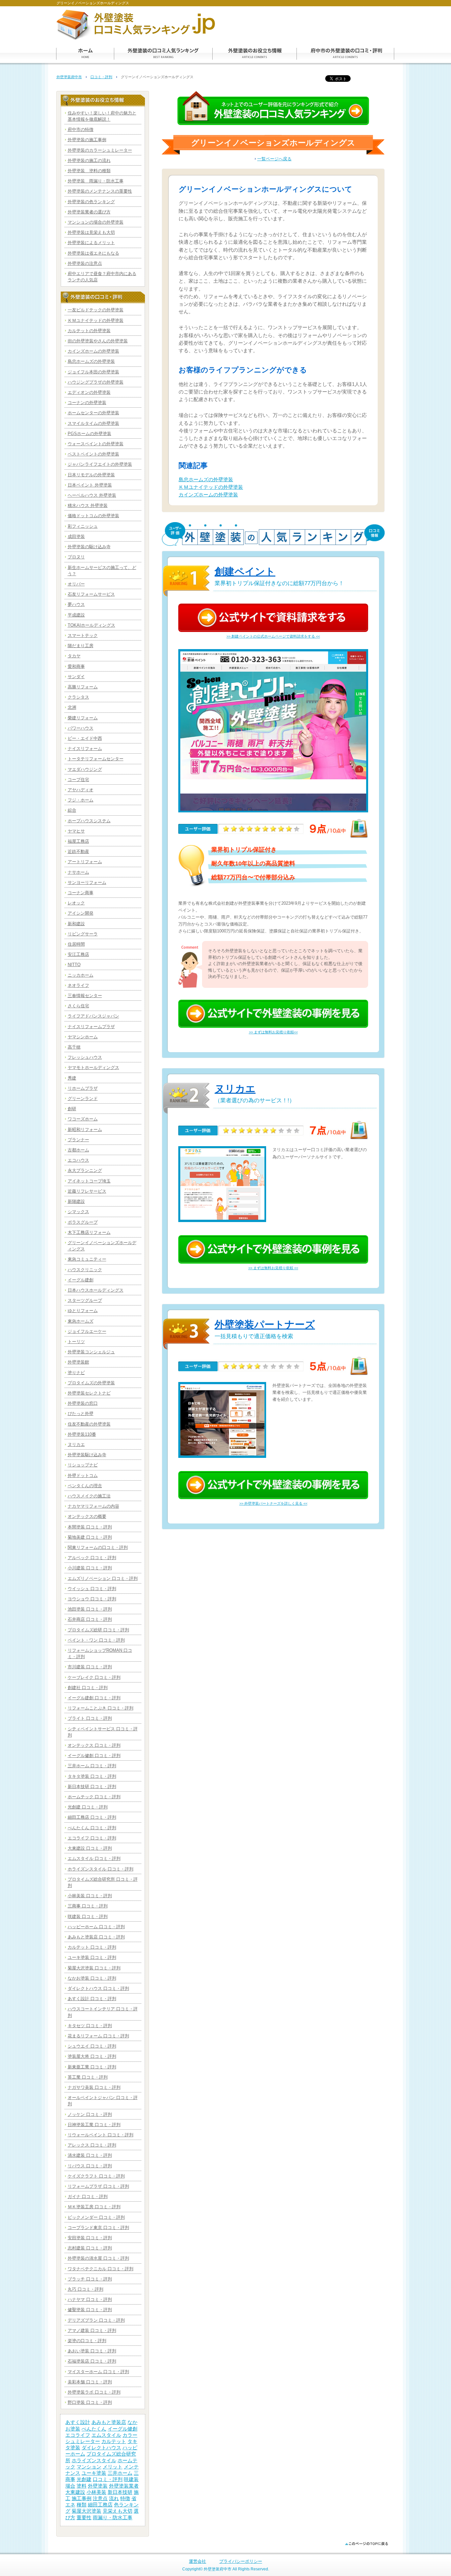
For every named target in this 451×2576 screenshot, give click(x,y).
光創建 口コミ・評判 (88, 1807)
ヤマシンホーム (83, 1037)
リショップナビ (83, 1465)
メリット (113, 2467)
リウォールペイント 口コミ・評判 (101, 2135)
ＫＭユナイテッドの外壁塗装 (211, 487)
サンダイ (76, 677)
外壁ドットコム (83, 1476)
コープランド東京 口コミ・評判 (98, 2228)
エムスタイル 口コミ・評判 (94, 1858)
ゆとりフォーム (83, 1311)
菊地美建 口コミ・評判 (90, 1537)
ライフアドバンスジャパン (93, 1016)
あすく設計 (78, 2422)
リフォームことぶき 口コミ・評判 (101, 1708)
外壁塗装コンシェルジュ (91, 1352)
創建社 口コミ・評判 (88, 1688)
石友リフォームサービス (91, 594)
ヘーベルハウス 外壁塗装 (92, 495)
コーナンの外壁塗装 (87, 403)
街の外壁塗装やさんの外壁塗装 (98, 341)
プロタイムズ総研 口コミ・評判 (98, 1630)
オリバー (76, 584)
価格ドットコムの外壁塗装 (93, 516)
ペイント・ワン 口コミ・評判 (96, 1640)
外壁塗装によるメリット (91, 243)
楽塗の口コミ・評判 (87, 2341)
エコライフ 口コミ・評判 (92, 1838)
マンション (89, 2467)
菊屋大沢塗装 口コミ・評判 (94, 1968)
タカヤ (74, 656)
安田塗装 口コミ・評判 (90, 2238)
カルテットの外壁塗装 (89, 331)
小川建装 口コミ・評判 (90, 1568)
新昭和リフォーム (85, 1130)
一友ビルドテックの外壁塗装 (96, 310)
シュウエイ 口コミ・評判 (92, 2046)
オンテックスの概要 (87, 1516)
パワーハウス (81, 728)
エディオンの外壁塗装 (89, 392)
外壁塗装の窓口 (83, 1403)
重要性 (84, 2518)
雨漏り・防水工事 (113, 2518)
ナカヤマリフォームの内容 (93, 1506)
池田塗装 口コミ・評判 (90, 1609)
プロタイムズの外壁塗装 (91, 1383)
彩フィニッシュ (83, 526)
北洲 (72, 707)
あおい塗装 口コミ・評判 (92, 2351)
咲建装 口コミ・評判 (88, 1916)
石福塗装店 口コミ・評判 (92, 2361)
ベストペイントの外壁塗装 (93, 454)
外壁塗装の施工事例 (87, 140)
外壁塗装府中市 (69, 77)
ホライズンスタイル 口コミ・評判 (101, 1869)
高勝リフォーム (83, 687)
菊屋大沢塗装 (87, 2511)
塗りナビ (76, 1373)
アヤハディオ (81, 790)
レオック (76, 903)
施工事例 (82, 2498)
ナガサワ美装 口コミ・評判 (94, 2087)
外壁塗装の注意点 (85, 263)
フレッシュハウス (85, 1057)
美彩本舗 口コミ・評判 (90, 2382)
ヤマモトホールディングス (93, 1068)
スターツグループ (85, 1300)
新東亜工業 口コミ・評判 (92, 2067)
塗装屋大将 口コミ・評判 (92, 2056)
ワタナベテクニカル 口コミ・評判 (101, 2269)
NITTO (74, 965)
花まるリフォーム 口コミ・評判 (98, 2036)
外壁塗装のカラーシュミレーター (100, 150)
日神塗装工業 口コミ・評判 (94, 2125)
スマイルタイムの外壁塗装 (93, 423)
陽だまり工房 (81, 646)
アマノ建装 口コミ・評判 (92, 2330)
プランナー (78, 1140)
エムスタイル (106, 2435)
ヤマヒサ (76, 831)
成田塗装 (76, 536)
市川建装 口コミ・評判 (90, 1667)
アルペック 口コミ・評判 (92, 1558)
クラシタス (78, 697)
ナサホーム (78, 872)
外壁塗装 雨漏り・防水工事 (96, 181)
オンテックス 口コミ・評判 (94, 1745)
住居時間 (76, 944)
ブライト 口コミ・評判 (90, 1718)
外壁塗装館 (78, 1362)
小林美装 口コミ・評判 (90, 1896)
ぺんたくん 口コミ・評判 (92, 1828)
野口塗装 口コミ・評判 (90, 2402)
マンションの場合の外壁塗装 (96, 222)
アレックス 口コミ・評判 (92, 2145)
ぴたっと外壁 (81, 1414)
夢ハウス (76, 604)
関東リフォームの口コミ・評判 (98, 1547)
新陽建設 (76, 1201)
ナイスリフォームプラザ (91, 1027)
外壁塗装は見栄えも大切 (91, 232)
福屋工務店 (78, 841)
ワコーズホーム (83, 1119)
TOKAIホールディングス (91, 625)
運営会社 (197, 2561)
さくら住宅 (78, 1006)
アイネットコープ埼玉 (89, 1181)
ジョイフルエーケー (87, 1331)
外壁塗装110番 (82, 1434)
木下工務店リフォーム (89, 1232)
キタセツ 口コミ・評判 (90, 2026)
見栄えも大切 (118, 2511)
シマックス (78, 1212)
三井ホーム (120, 2473)
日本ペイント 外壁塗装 (90, 485)
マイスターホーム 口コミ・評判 (98, 2372)
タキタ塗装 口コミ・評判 (92, 1776)
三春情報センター (85, 996)
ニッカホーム (81, 975)
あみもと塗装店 (109, 2422)
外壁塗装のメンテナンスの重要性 (100, 191)
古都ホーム (78, 1150)
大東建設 (75, 2492)
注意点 (100, 2498)
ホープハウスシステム (89, 821)
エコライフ (78, 2435)
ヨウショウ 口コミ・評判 (92, 1599)
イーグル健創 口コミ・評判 (94, 1756)
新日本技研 (120, 2492)
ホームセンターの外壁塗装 (93, 413)
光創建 (84, 2479)
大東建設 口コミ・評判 (90, 1848)
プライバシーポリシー (241, 2561)
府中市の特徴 (81, 129)
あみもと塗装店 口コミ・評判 (96, 1937)
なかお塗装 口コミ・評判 (92, 1978)
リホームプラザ (83, 1088)
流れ (114, 2498)
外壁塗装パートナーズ (265, 1324)
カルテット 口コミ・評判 (92, 1947)
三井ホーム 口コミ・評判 (92, 1766)
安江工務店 (78, 954)
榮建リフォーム (83, 718)
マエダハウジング (85, 769)
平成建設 (76, 615)
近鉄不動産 (78, 851)
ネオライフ (78, 985)
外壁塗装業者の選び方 (89, 212)
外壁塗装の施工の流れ (89, 160)
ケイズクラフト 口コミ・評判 (96, 2176)
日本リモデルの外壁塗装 (91, 475)
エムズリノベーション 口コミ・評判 (103, 1578)
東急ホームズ (81, 1321)
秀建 (72, 1078)
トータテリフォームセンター (96, 759)
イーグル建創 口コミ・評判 (94, 1698)
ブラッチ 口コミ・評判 (90, 2279)
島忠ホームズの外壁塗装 (206, 480)
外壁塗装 (98, 2486)
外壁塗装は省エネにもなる (93, 253)
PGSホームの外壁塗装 (89, 434)
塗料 (82, 2486)
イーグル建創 (81, 1280)
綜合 (72, 810)
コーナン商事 (81, 893)
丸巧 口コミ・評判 (86, 2289)
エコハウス (78, 1160)
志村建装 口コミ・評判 (90, 2248)
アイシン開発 (81, 913)
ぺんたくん (94, 2429)
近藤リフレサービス (87, 1191)
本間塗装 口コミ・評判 (90, 1527)
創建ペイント (245, 571)
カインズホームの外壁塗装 (208, 495)
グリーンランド (83, 1099)
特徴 (125, 2498)
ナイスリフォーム (85, 749)
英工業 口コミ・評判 (88, 2077)
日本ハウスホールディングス (96, 1290)
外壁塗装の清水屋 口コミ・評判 (98, 2258)
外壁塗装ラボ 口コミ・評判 (94, 2392)
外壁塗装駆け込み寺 (87, 1455)
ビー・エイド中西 (85, 738)
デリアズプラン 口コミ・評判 (96, 2320)
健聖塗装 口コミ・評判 (90, 2310)
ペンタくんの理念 (85, 1486)
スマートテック (83, 635)
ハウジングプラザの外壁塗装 (96, 382)
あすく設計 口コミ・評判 (92, 1999)
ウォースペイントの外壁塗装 (96, 444)
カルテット (114, 2441)
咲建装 (131, 2479)
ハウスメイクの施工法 (89, 1496)
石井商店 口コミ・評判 (90, 1619)
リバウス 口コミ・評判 (90, 2166)
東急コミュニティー (87, 1259)
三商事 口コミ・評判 (88, 1906)
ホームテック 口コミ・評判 (94, 1797)
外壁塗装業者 (124, 2486)
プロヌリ (76, 557)
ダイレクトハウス (101, 2448)
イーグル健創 (122, 2429)
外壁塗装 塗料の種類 (89, 171)
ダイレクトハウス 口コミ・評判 (98, 1988)
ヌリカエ (235, 1089)
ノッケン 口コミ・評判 (90, 2114)
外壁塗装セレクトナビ (89, 1393)
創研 (72, 1109)
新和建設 (76, 924)
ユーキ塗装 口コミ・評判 (92, 1957)
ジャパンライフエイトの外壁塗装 (100, 464)
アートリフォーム (85, 862)
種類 (82, 2505)
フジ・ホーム (81, 800)
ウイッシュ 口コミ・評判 (92, 1589)
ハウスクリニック (85, 1270)
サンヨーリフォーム (87, 882)
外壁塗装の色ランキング (91, 202)
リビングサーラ (83, 934)
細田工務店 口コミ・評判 (92, 1817)
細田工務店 (100, 2505)
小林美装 (96, 2492)
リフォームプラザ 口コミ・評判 (98, 2186)
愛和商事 (76, 666)
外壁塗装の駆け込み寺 (89, 547)
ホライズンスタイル (94, 2461)
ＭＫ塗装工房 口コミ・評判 (94, 2207)
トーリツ (76, 1342)
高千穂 (74, 1047)
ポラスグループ (83, 1222)
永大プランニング (85, 1170)
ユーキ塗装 (94, 2473)
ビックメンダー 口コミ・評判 (96, 2217)
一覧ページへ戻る (274, 159)
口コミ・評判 (101, 77)
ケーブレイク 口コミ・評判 (94, 1677)
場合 (70, 2486)
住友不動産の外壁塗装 (89, 1424)
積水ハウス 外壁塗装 (88, 505)
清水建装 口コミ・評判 (90, 2155)
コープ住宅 (78, 780)
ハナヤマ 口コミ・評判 (90, 2299)
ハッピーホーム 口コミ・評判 (96, 1927)
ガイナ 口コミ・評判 (88, 2197)
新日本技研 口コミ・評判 (92, 1787)
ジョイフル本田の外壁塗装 (93, 372)
